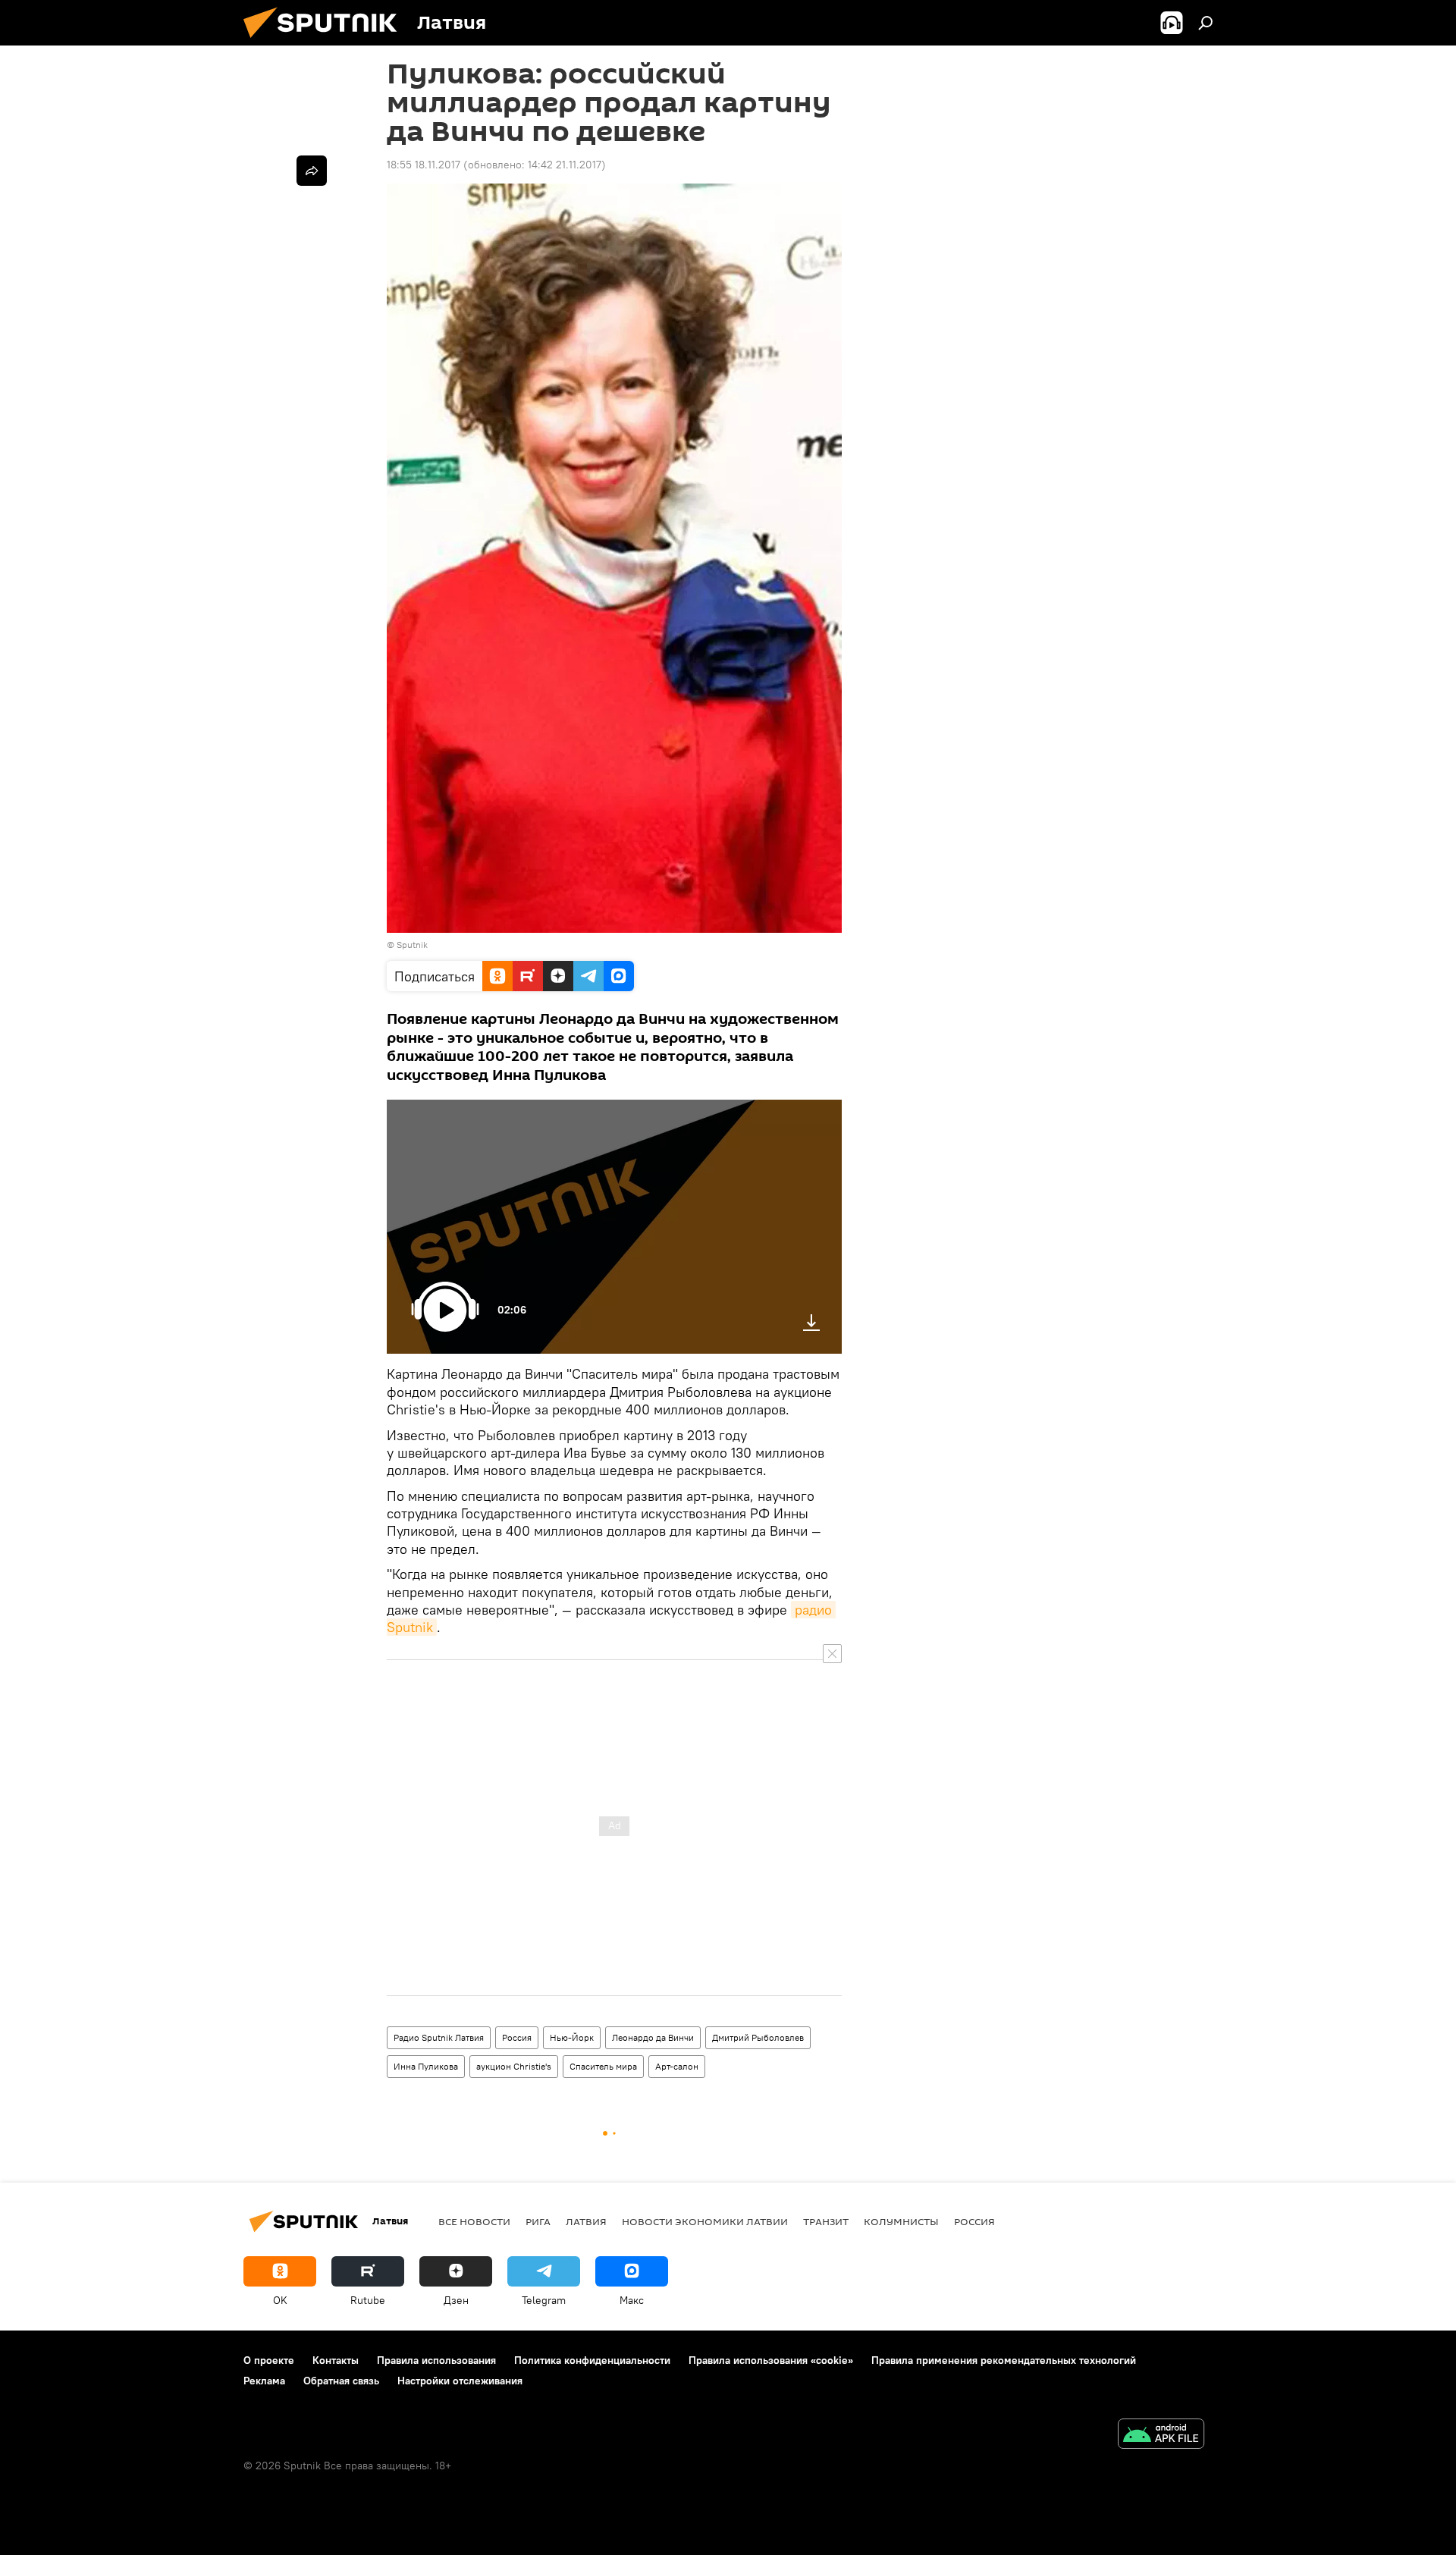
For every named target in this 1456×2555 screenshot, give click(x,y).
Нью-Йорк (572, 2037)
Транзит (826, 2221)
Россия (517, 2037)
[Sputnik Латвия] (326, 42)
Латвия (586, 2221)
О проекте (269, 2360)
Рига (538, 2221)
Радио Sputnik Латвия (439, 2037)
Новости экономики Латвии (705, 2221)
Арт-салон (677, 2066)
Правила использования (436, 2360)
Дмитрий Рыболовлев (758, 2037)
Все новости (474, 2221)
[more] (312, 171)
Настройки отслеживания (460, 2381)
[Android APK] (1161, 2436)
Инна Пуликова (426, 2066)
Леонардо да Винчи (653, 2037)
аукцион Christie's (514, 2066)
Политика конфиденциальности (592, 2360)
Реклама (264, 2381)
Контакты (336, 2360)
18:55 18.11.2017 (424, 165)
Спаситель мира (603, 2066)
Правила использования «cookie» (771, 2360)
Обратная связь (341, 2381)
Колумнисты (901, 2221)
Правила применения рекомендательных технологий (1004, 2360)
